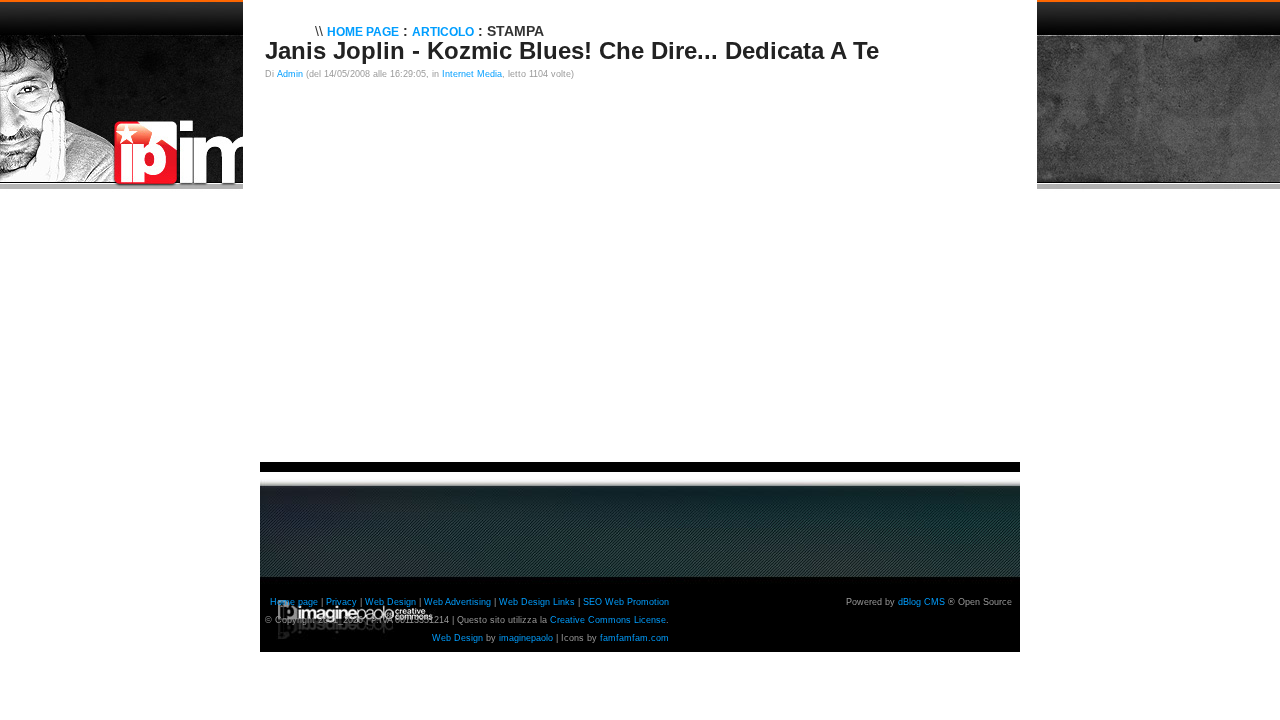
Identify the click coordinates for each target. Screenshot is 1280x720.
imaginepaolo (526, 638)
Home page (294, 602)
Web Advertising (457, 602)
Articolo (443, 32)
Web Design (390, 602)
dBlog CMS (921, 602)
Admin (290, 74)
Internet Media (472, 74)
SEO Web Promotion (626, 602)
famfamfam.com (634, 638)
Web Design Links (537, 602)
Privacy (341, 602)
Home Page (363, 32)
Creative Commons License (608, 620)
